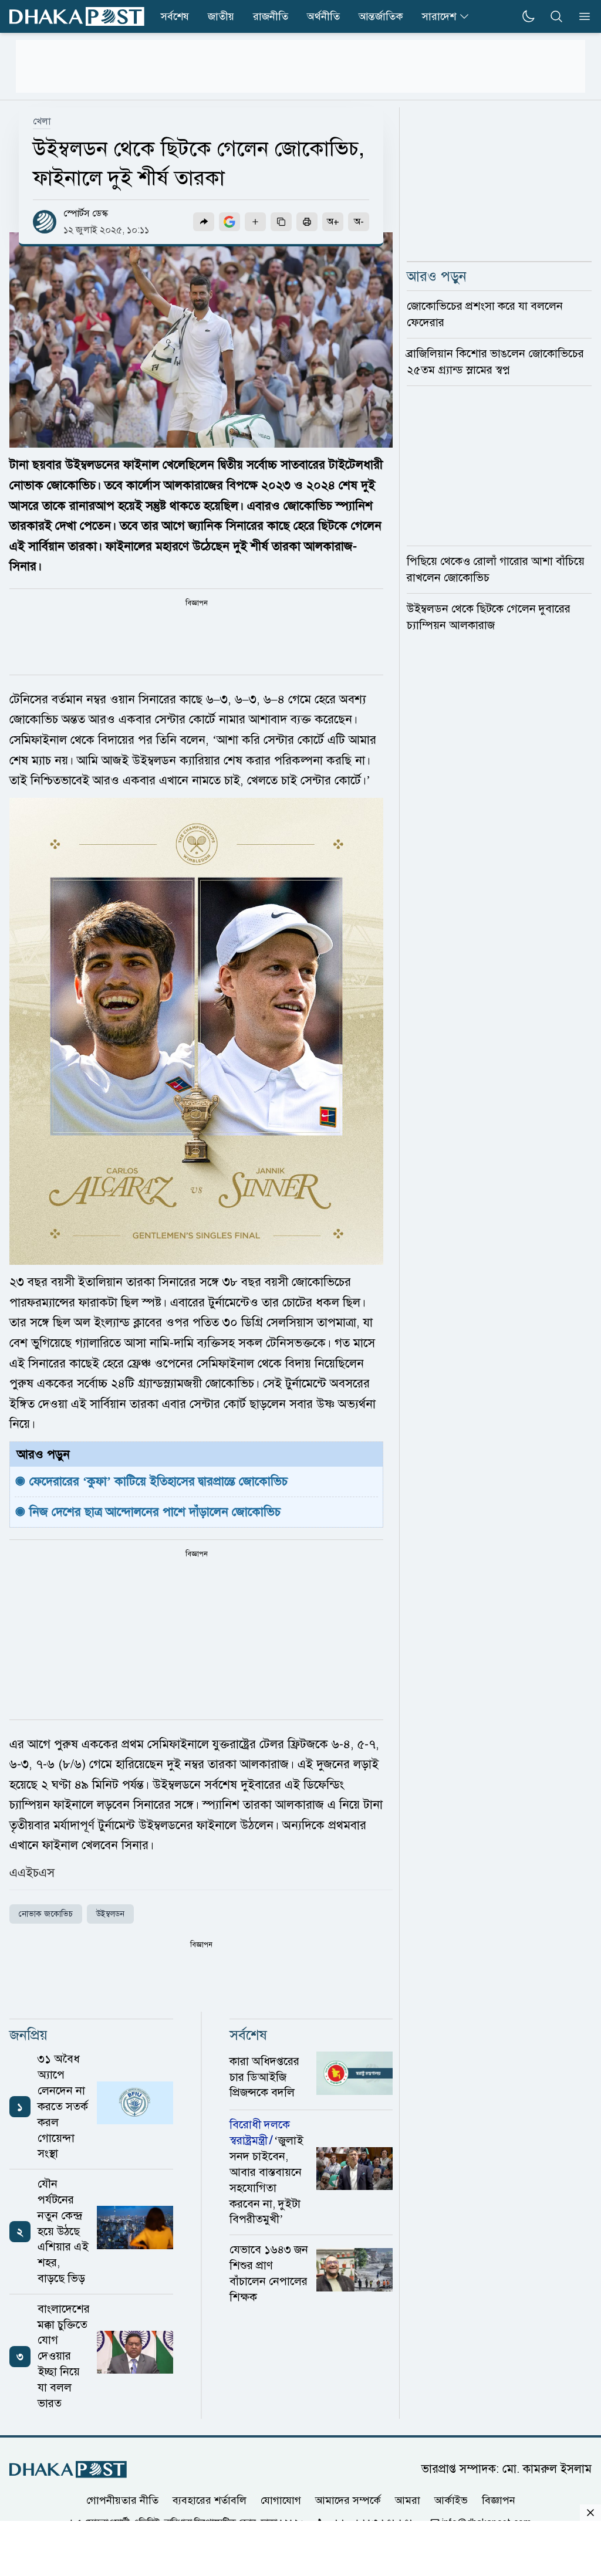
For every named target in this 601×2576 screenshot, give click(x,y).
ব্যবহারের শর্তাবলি (210, 2500)
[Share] (204, 222)
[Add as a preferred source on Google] (229, 222)
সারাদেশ (439, 16)
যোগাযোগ (281, 2500)
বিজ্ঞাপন (499, 2500)
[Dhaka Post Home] (68, 2470)
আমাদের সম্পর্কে (348, 2500)
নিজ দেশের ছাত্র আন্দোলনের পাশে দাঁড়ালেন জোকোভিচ (157, 1512)
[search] (556, 16)
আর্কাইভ (451, 2500)
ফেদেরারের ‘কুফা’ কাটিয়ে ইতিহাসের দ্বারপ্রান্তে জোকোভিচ (158, 1481)
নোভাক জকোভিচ (46, 1914)
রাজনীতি (271, 16)
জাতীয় (221, 16)
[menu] (581, 16)
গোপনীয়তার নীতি (122, 2500)
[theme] (528, 16)
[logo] (77, 17)
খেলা (42, 121)
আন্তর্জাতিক (381, 16)
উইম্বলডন (110, 1914)
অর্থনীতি (323, 16)
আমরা (408, 2500)
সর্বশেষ (175, 16)
